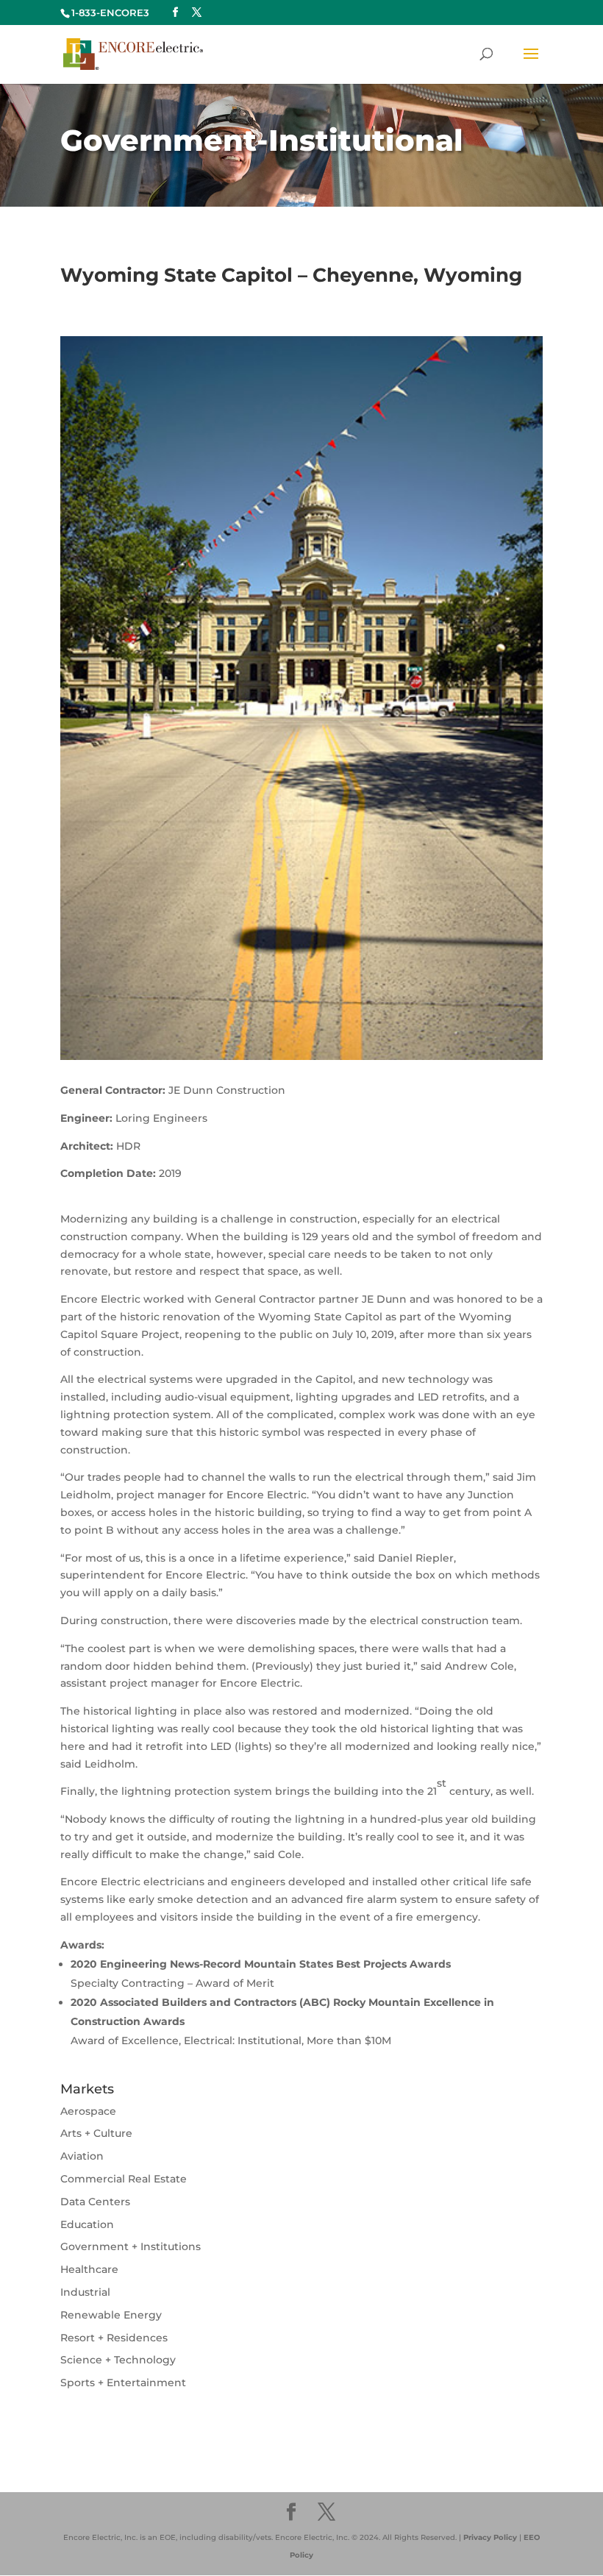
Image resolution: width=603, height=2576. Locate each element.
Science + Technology (118, 2360)
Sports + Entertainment (123, 2383)
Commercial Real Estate (124, 2179)
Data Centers (95, 2202)
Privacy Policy (490, 2537)
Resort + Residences (114, 2338)
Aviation (82, 2156)
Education (87, 2224)
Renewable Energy (111, 2315)
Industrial (85, 2292)
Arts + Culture (96, 2133)
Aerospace (88, 2111)
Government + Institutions (131, 2246)
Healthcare (89, 2269)
